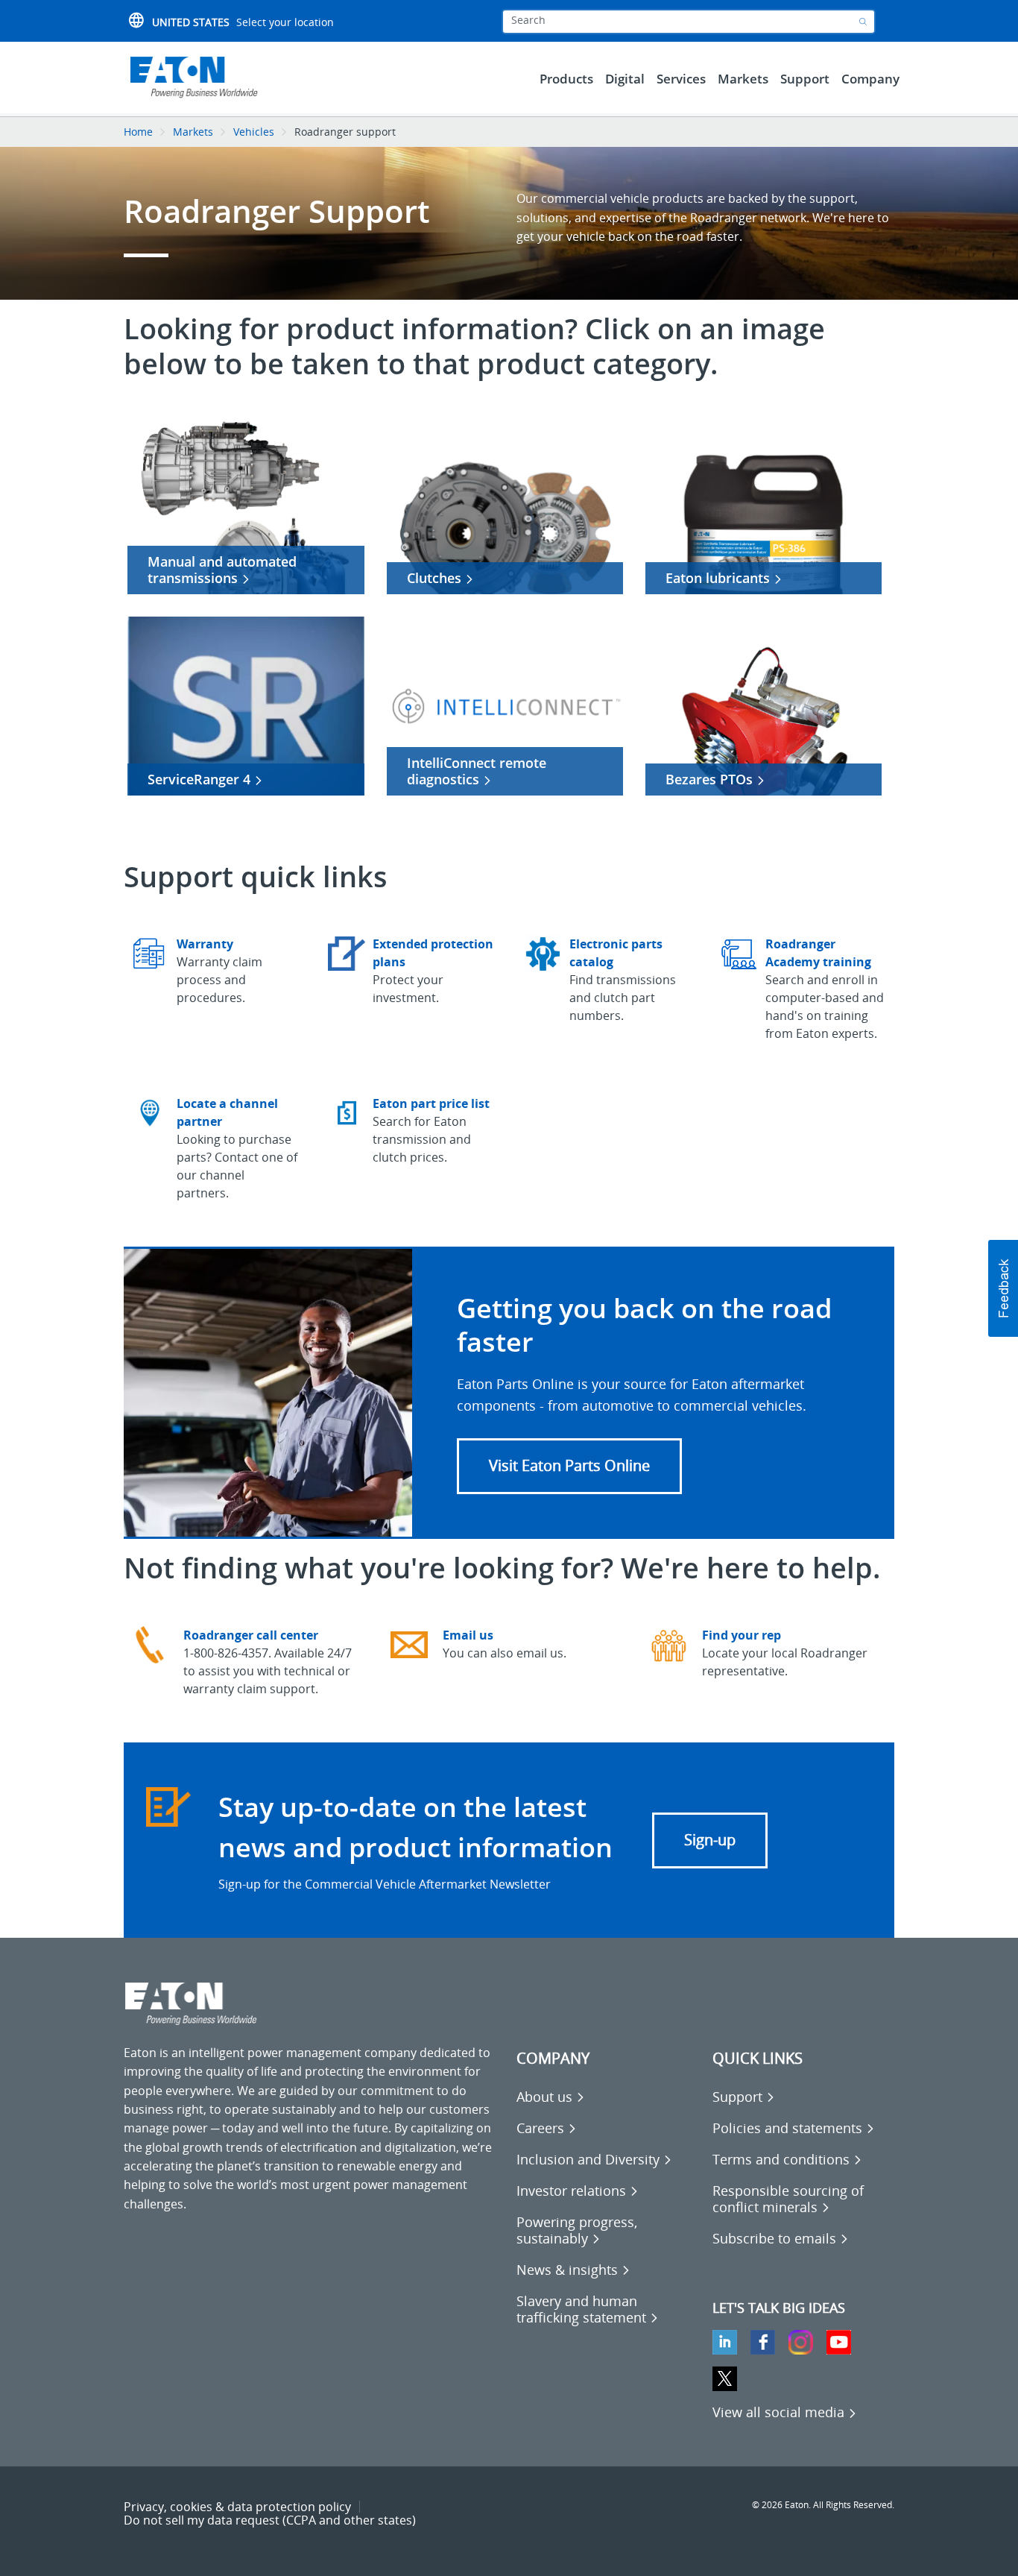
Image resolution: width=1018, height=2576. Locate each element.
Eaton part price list (431, 1103)
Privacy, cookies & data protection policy (237, 2507)
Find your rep (742, 1635)
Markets (193, 132)
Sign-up (710, 1840)
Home (138, 132)
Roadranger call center (251, 1635)
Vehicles (254, 132)
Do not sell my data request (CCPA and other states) (270, 2520)
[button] (569, 1466)
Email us (468, 1635)
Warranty (205, 944)
